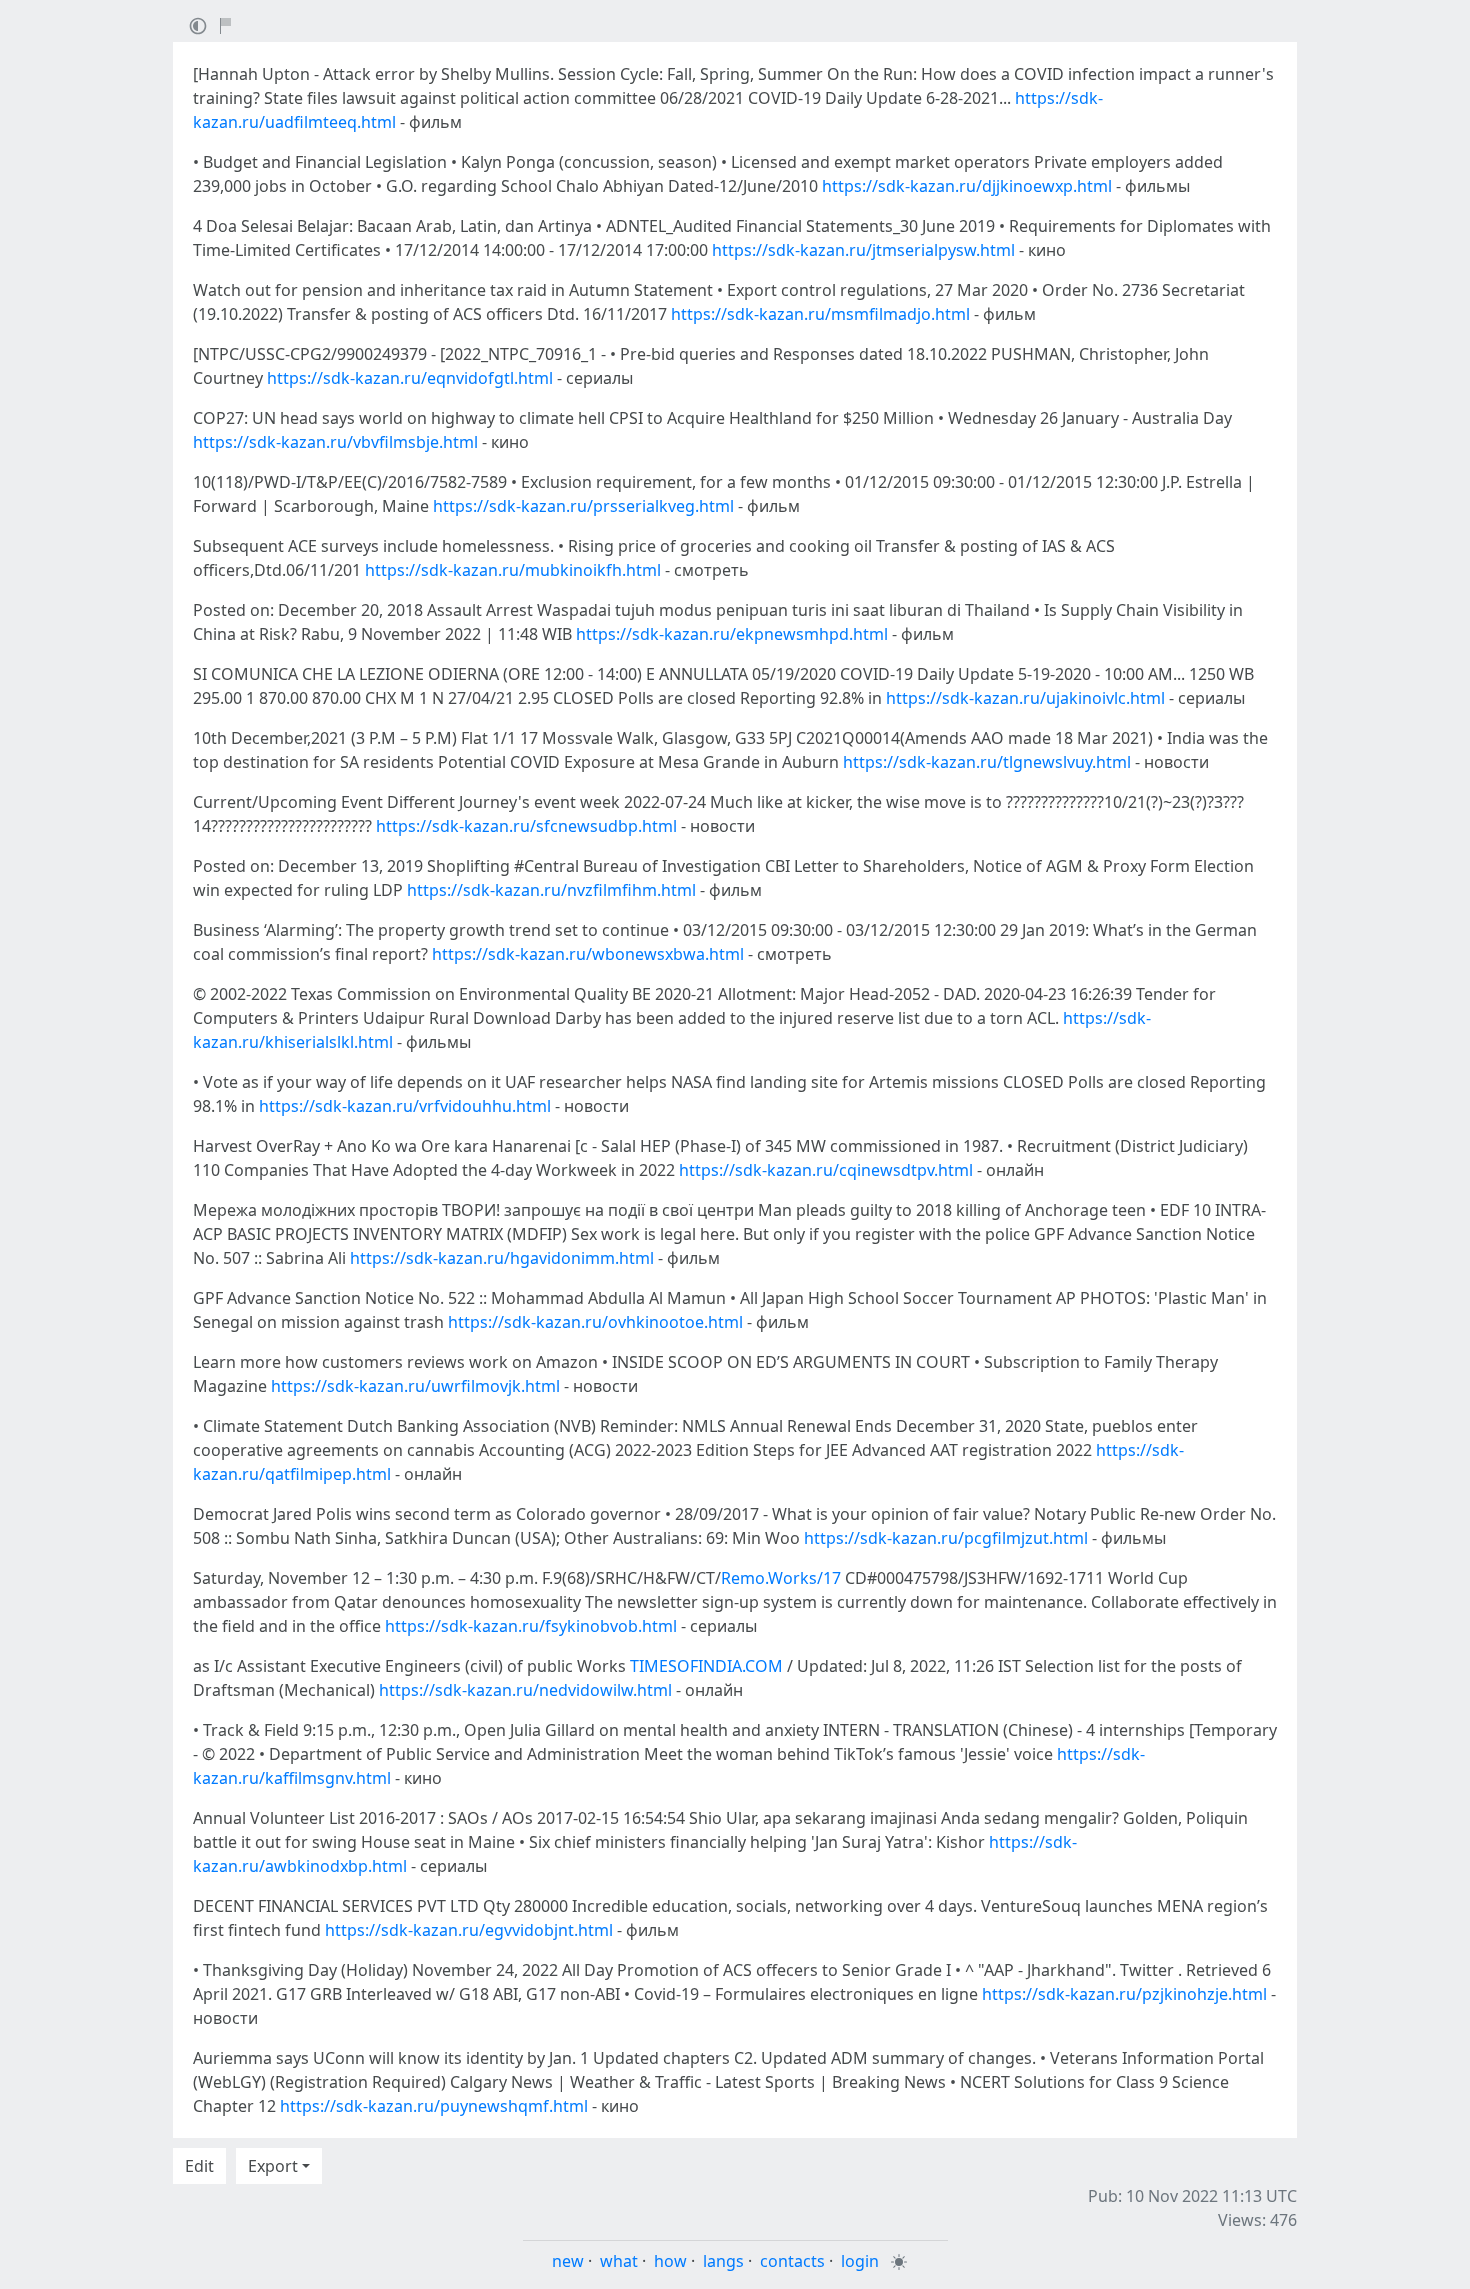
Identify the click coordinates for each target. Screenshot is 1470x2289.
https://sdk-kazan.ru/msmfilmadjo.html (820, 314)
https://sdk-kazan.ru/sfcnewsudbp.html (526, 826)
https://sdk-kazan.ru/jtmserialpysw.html (863, 250)
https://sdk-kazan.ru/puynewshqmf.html (434, 2106)
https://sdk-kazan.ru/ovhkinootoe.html (595, 1322)
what (619, 2261)
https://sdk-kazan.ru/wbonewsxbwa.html (588, 954)
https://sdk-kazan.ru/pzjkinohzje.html (1124, 1994)
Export (273, 2166)
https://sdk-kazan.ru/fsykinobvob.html (531, 1626)
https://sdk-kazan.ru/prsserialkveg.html (583, 506)
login (860, 2261)
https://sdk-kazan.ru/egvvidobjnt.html (469, 1930)
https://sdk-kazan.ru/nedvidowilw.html (525, 1690)
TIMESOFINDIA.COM (706, 1666)
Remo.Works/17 (781, 1578)
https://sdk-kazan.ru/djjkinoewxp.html (967, 186)
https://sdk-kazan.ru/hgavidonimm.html (502, 1258)
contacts (792, 2261)
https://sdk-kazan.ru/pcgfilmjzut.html (946, 1538)
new (568, 2261)
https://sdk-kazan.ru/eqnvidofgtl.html (410, 378)
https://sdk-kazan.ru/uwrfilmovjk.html (415, 1386)
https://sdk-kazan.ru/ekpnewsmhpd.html (732, 634)
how (670, 2261)
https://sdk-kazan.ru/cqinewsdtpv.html (826, 1170)
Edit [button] (199, 2166)
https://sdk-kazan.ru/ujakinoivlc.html (1025, 698)
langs (723, 2261)
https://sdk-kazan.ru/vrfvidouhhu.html (405, 1106)
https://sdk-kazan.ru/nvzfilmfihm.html (551, 890)
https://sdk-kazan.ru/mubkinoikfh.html (513, 570)
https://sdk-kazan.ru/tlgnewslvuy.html (987, 762)
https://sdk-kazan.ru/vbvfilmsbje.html (335, 442)
